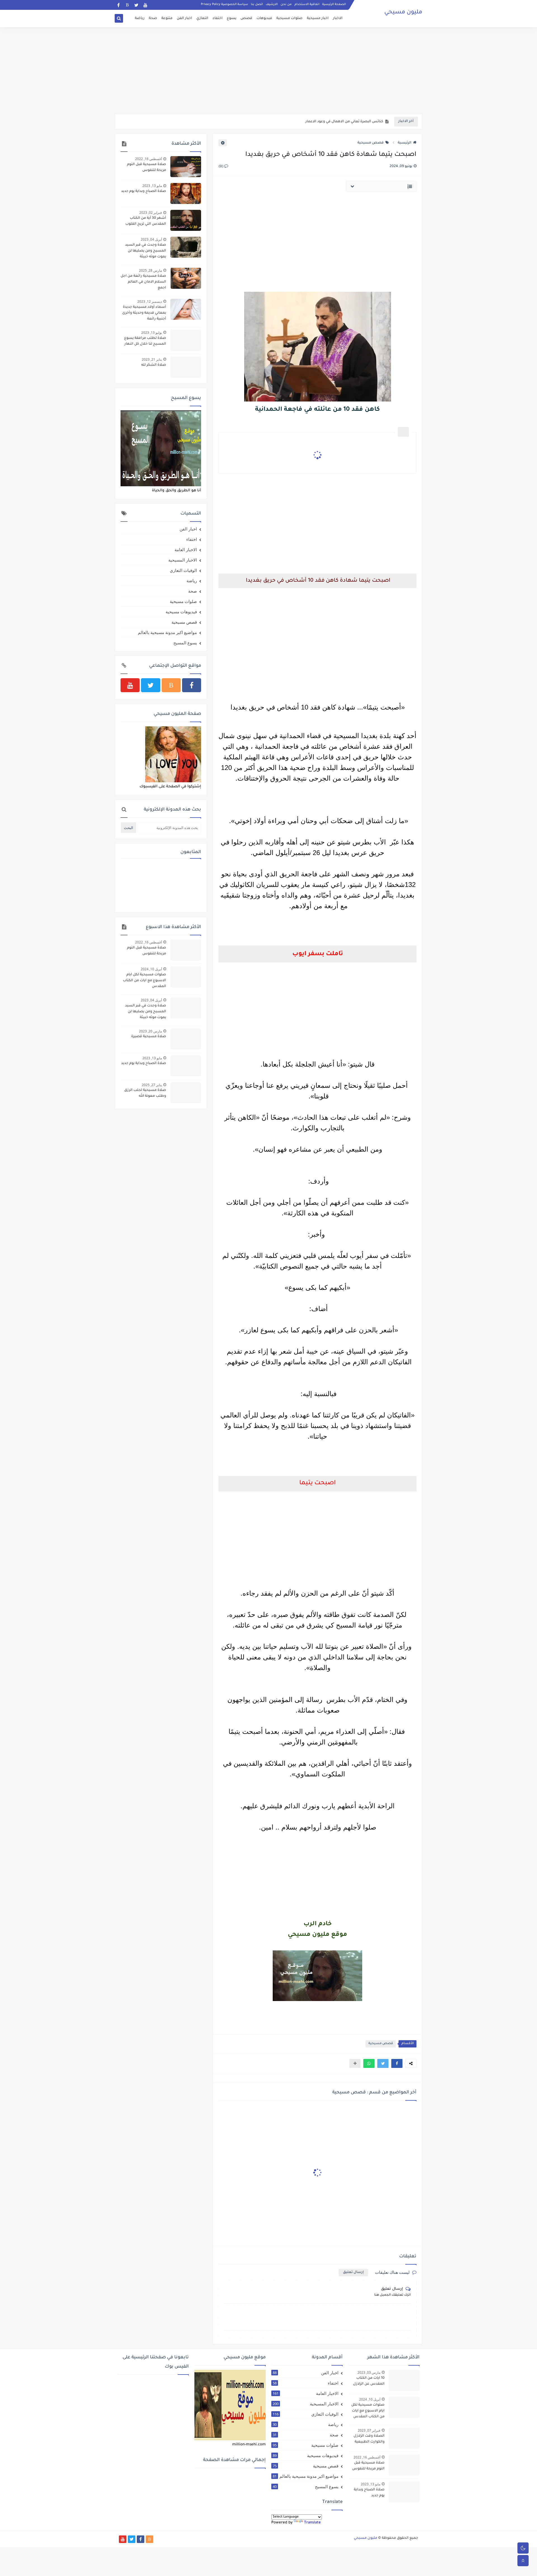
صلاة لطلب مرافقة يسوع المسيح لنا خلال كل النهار (145, 341)
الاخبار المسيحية (183, 560)
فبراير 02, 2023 (151, 212)
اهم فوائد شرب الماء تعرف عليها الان (353, 122)
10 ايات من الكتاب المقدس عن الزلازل (369, 2381)
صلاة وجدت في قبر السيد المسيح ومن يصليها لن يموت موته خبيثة (146, 251)
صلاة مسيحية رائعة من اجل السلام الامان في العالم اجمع (143, 282)
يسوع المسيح (185, 643)
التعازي (202, 18)
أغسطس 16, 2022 (149, 159)
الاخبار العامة (186, 550)
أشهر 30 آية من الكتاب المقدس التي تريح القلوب (146, 221)
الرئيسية (405, 143)
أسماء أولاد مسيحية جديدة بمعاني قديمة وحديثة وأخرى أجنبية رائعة (144, 313)
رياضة (140, 18)
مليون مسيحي (403, 13)
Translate (312, 2523)
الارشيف (272, 4)
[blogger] (127, 5)
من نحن (286, 4)
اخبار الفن (184, 18)
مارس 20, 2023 (150, 1031)
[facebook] (118, 5)
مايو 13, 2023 (152, 186)
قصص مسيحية (371, 143)
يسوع (232, 18)
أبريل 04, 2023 (151, 239)
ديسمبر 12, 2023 (150, 301)
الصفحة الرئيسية (334, 4)
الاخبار (338, 18)
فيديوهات (264, 18)
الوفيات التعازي (183, 570)
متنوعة (167, 18)
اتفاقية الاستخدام (307, 4)
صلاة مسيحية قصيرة (149, 1037)
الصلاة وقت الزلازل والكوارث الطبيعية (369, 2439)
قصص (246, 18)
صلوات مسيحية (289, 18)
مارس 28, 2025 (150, 270)
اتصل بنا (257, 4)
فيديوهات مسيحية (181, 612)
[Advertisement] (268, 71)
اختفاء (218, 18)
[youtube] (145, 5)
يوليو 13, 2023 (152, 333)
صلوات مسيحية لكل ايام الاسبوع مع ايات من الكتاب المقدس (144, 981)
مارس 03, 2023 (369, 2372)
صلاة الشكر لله (154, 365)
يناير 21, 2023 (152, 359)
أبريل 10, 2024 (151, 969)
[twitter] (136, 5)
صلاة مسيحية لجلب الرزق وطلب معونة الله (145, 1093)
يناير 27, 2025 (152, 1085)
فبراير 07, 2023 (369, 2430)
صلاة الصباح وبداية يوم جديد (144, 191)
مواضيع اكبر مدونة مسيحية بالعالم (167, 632)
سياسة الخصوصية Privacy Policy (224, 4)
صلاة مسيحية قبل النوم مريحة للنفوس (147, 167)
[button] (397, 2063)
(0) (221, 167)
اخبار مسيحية (318, 18)
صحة (153, 18)
